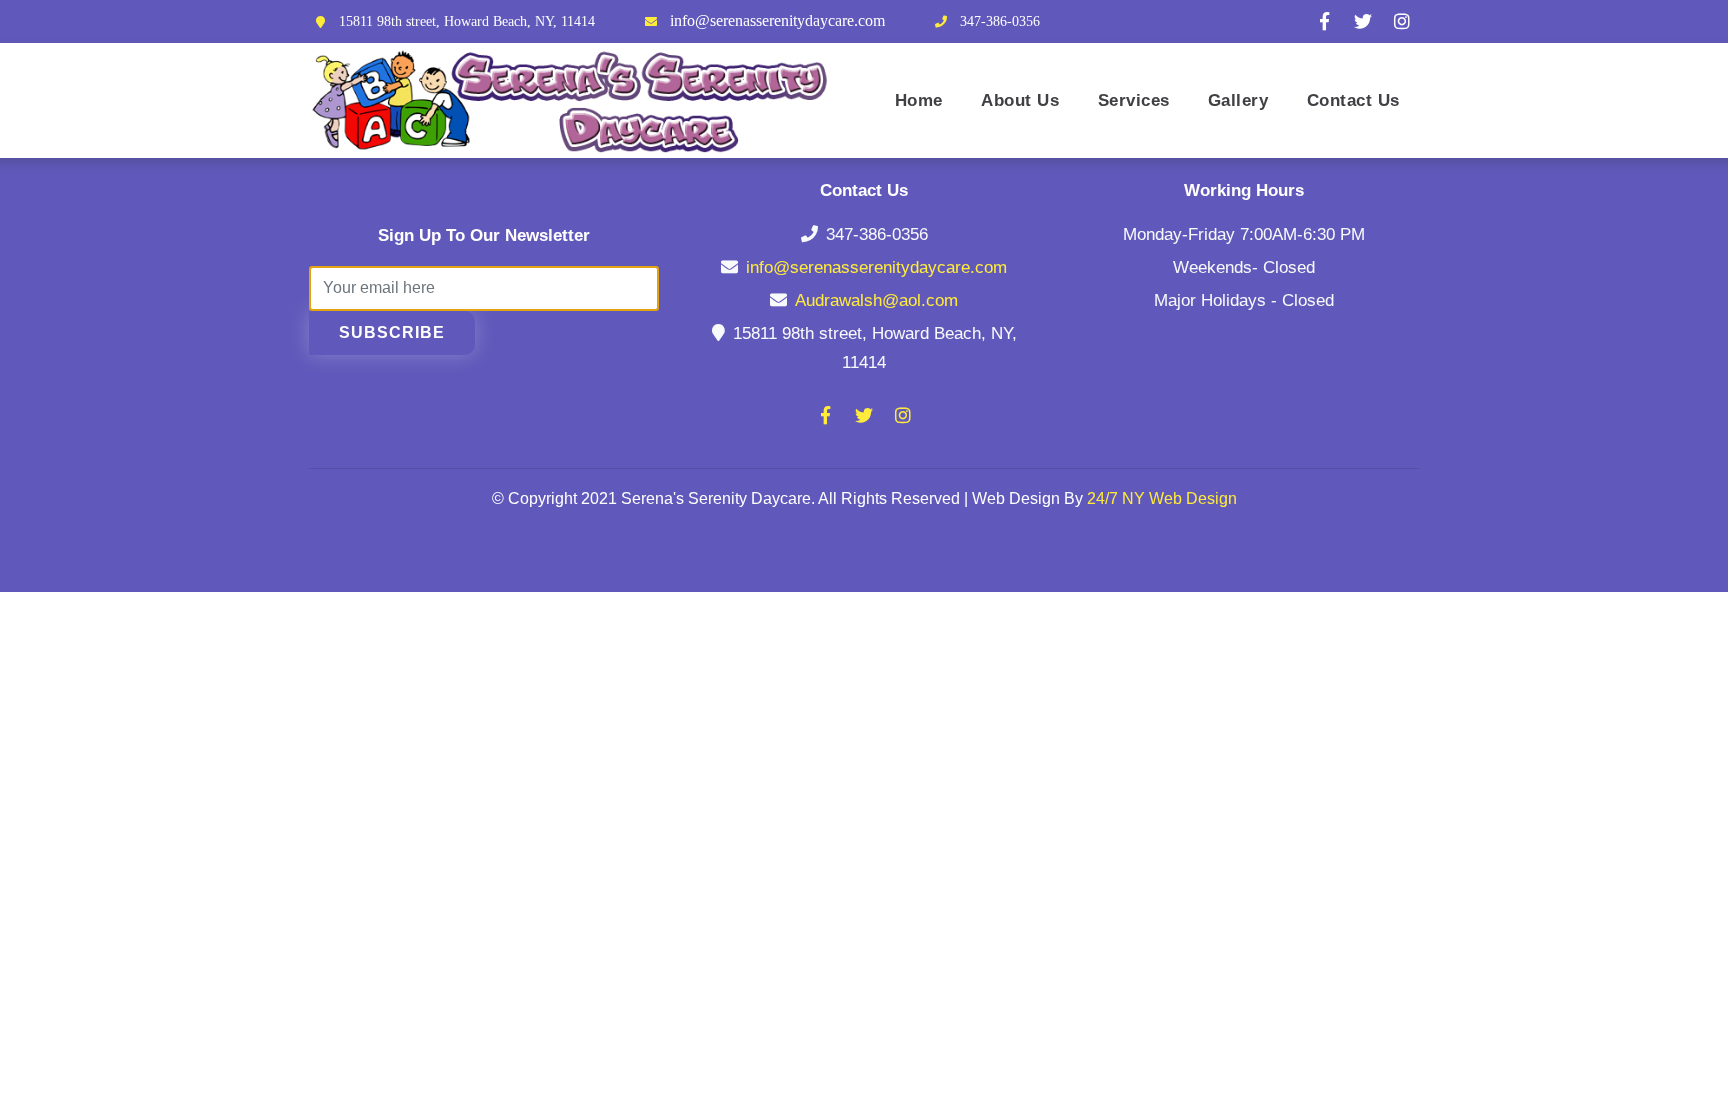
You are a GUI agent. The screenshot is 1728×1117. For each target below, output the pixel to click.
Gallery (1238, 100)
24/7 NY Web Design (1162, 498)
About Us (1020, 100)
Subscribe (392, 332)
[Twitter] (1363, 21)
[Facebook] (1324, 21)
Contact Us (1353, 100)
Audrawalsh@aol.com (876, 300)
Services (1134, 100)
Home (919, 100)
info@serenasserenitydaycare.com (777, 20)
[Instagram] (1402, 21)
